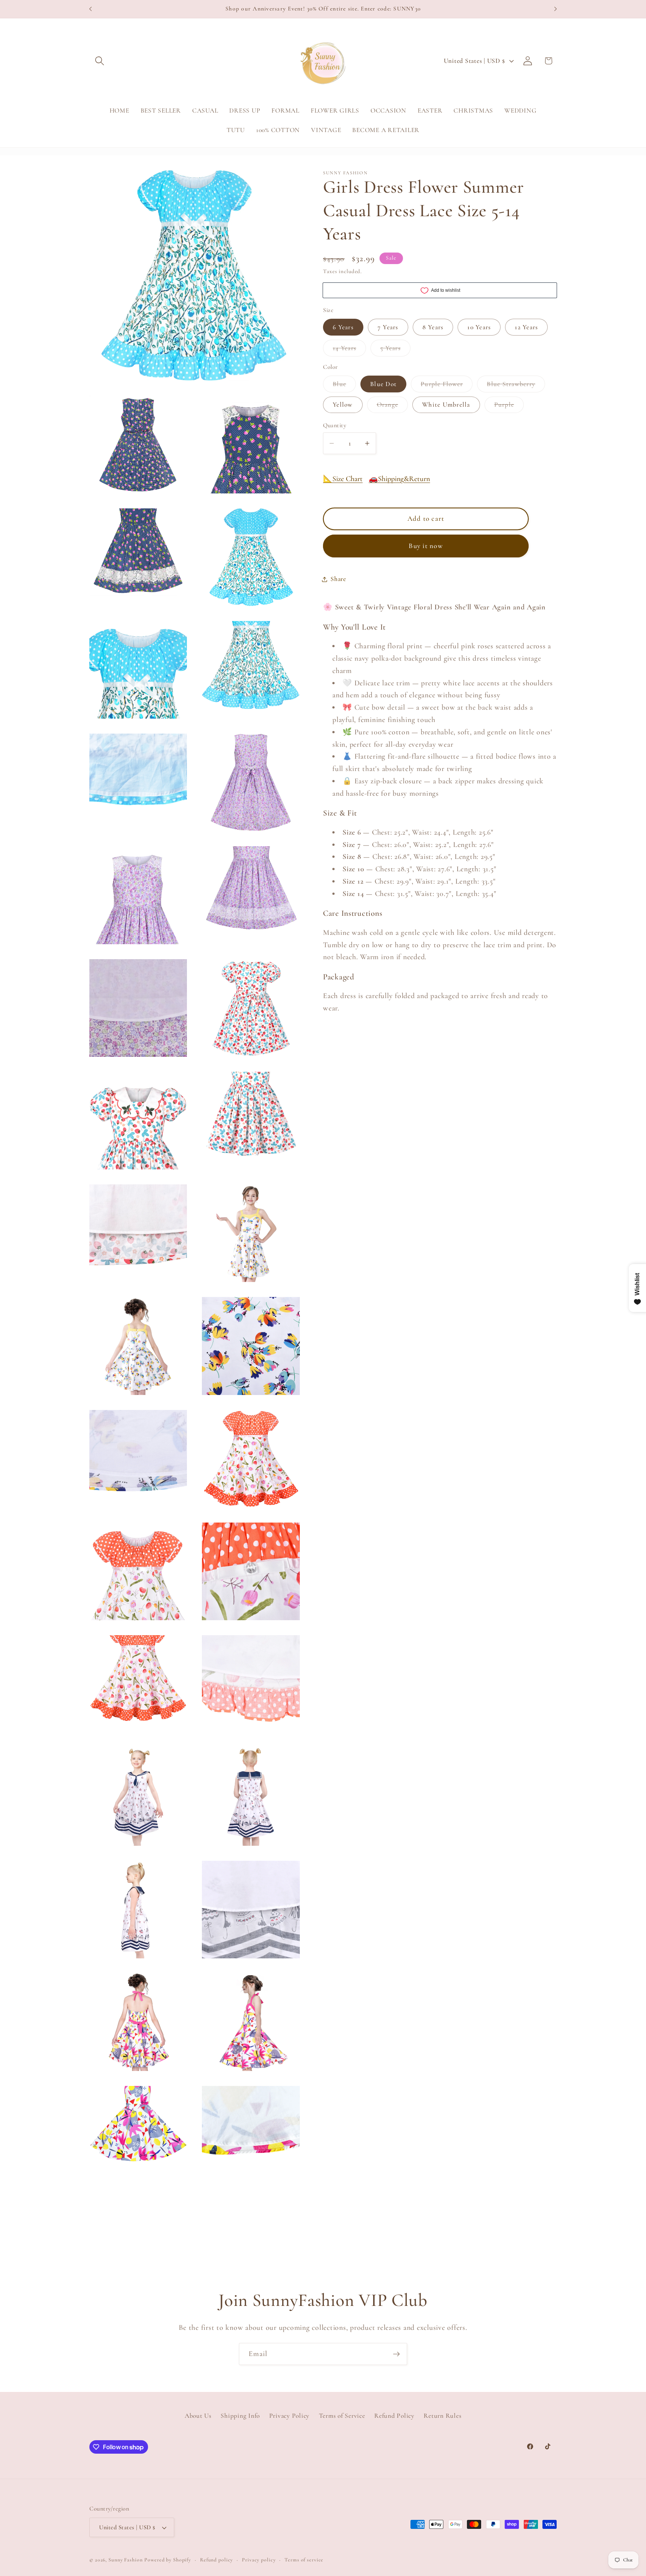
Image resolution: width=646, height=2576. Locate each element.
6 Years (343, 327)
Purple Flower (447, 386)
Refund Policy (394, 2416)
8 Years (433, 327)
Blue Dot (383, 384)
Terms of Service (342, 2416)
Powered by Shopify (168, 2560)
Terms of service (304, 2560)
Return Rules (442, 2416)
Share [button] (338, 579)
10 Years (479, 327)
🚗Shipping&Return (399, 479)
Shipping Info (240, 2416)
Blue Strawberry (516, 386)
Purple (509, 407)
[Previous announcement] (90, 9)
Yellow (343, 405)
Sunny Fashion (125, 2560)
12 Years (526, 327)
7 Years (388, 327)
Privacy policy (259, 2560)
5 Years (395, 350)
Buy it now (426, 546)
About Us (198, 2416)
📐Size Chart (343, 479)
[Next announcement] (556, 9)
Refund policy (216, 2560)
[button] (100, 61)
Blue (344, 386)
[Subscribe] (396, 2354)
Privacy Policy (290, 2416)
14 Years (349, 350)
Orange (393, 407)
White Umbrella (446, 405)
